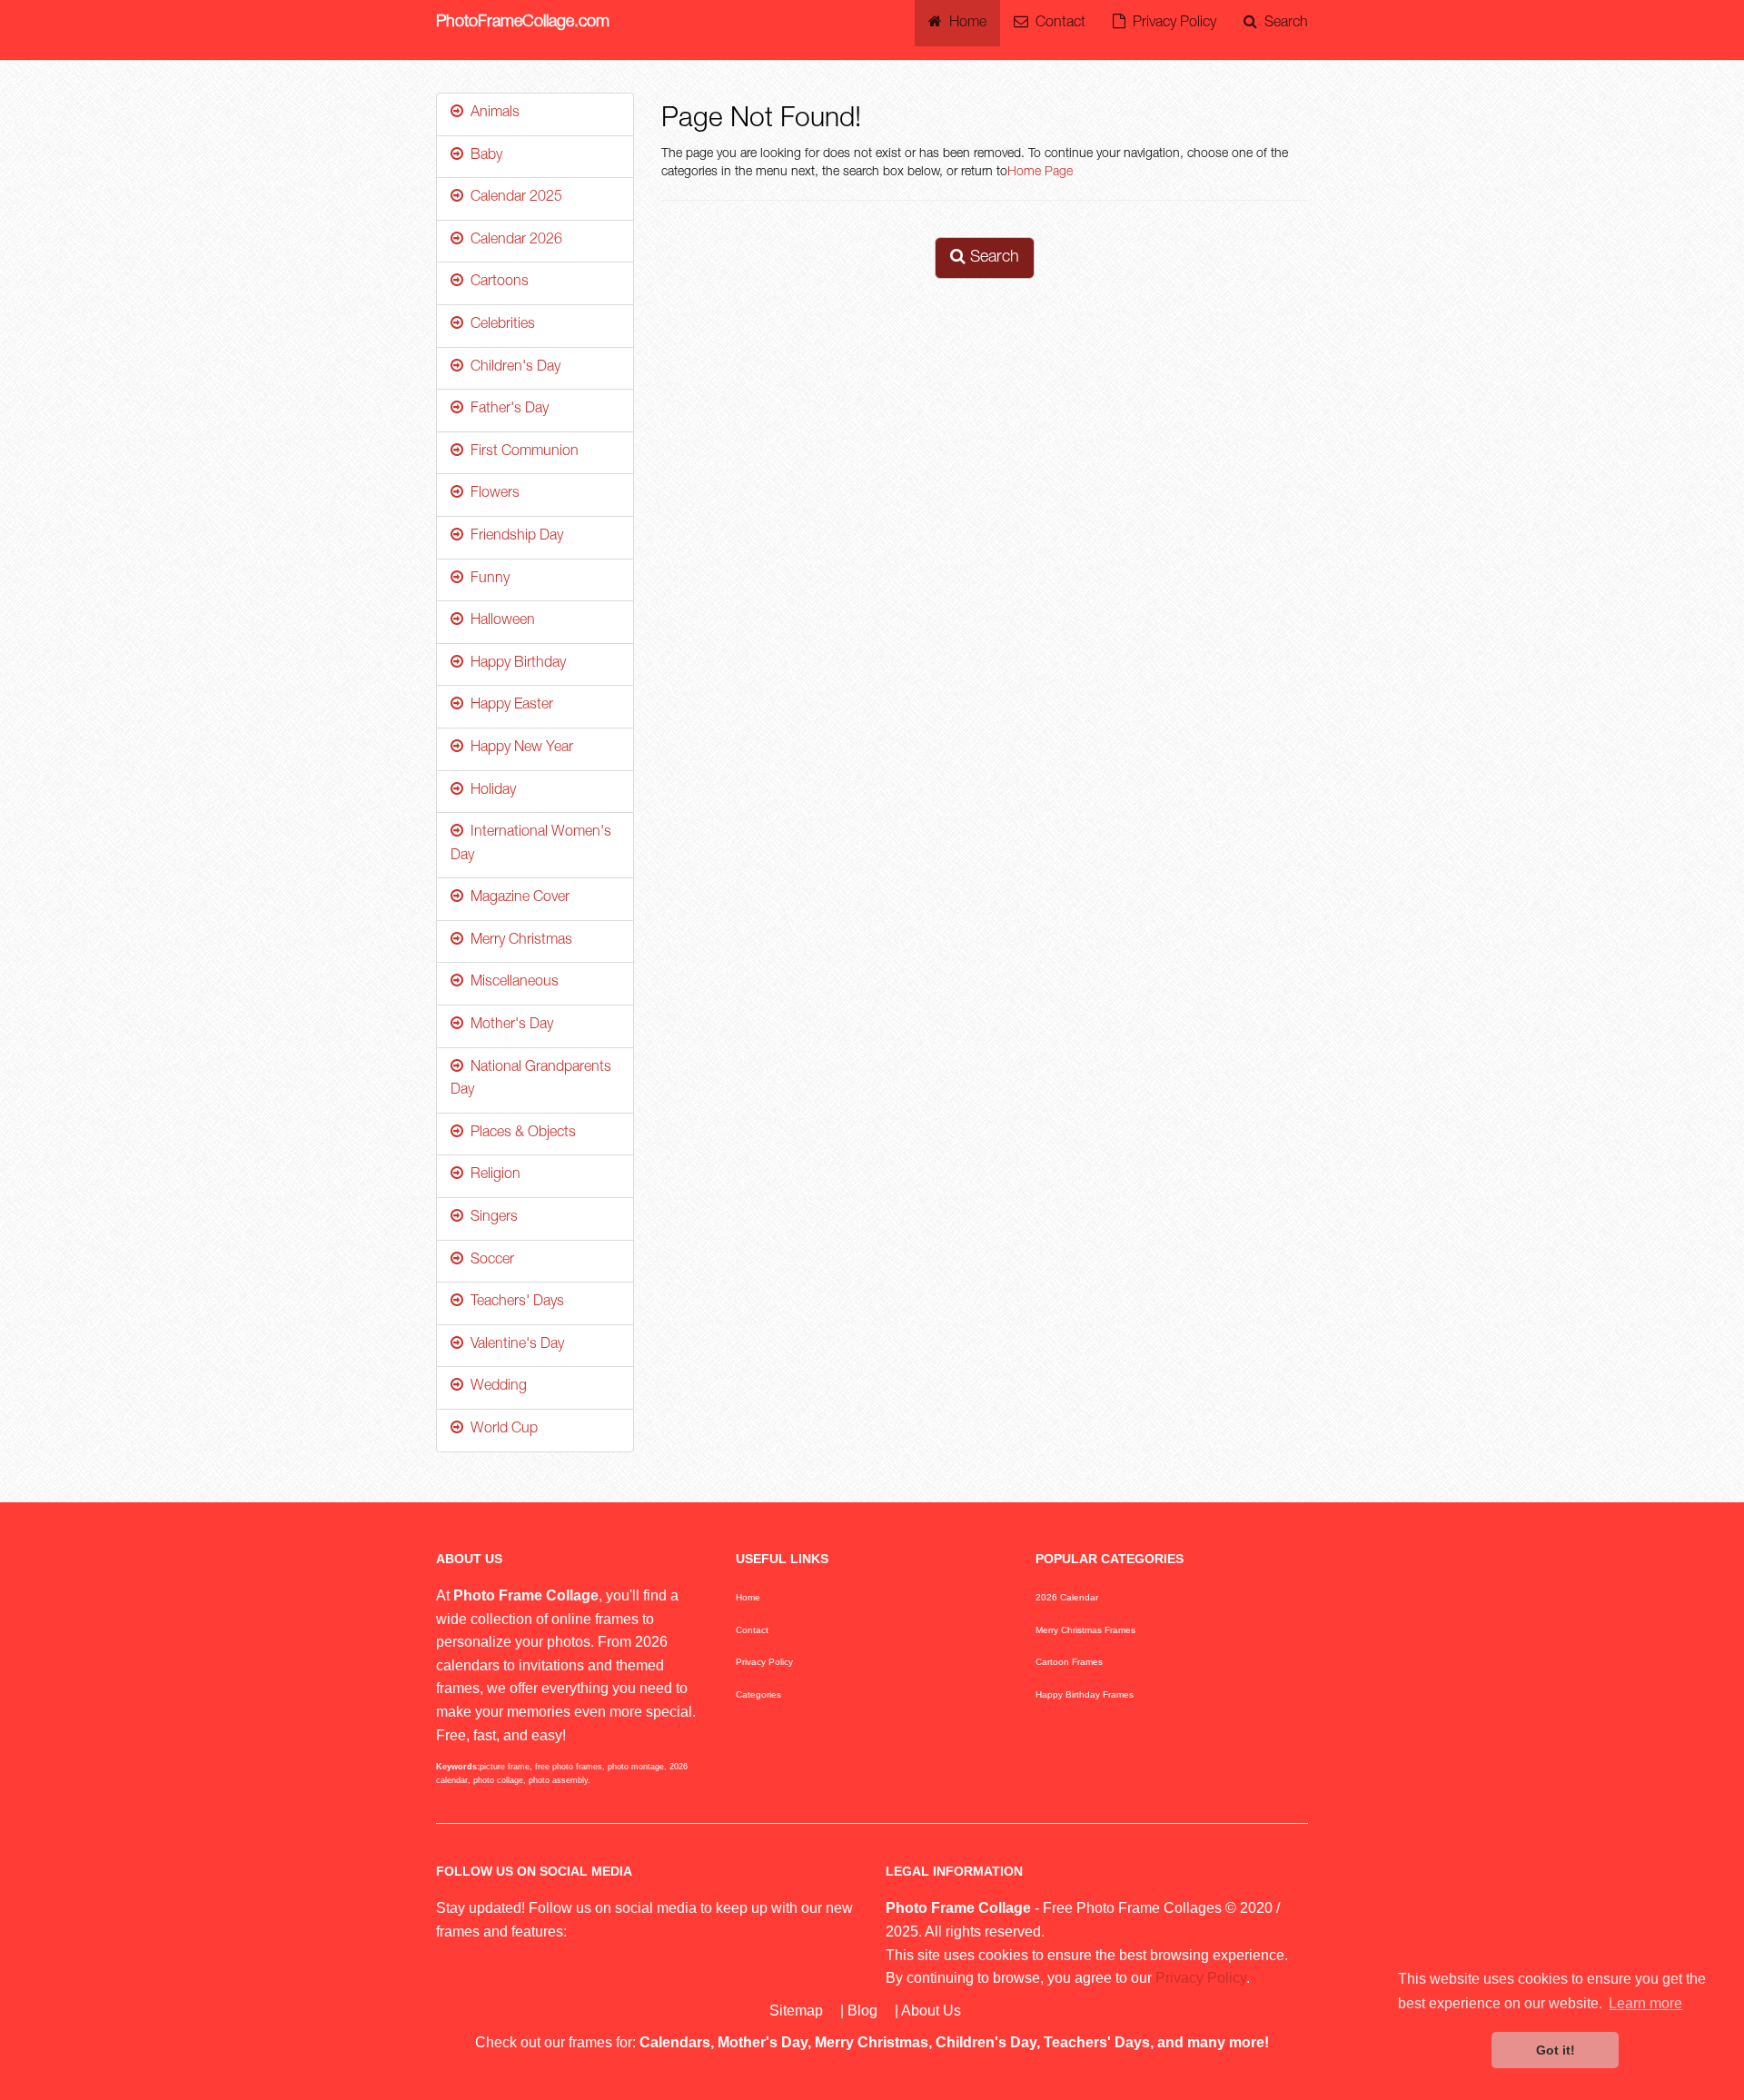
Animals (491, 114)
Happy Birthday (515, 664)
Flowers (491, 494)
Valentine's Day (514, 1345)
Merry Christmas (518, 941)
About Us (931, 2011)
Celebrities (499, 325)
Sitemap (796, 2011)
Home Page (1040, 173)
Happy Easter (508, 706)
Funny (486, 579)
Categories (758, 1694)
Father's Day (506, 410)
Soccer (489, 1261)
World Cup (500, 1430)
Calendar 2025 (513, 198)
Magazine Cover (516, 898)
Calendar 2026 (513, 241)
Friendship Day (513, 537)
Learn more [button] (1645, 2003)
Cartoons (496, 282)
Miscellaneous (511, 983)
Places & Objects (520, 1134)
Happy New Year (518, 748)
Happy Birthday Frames (1085, 1694)
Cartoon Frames (1069, 1662)
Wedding (495, 1387)
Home (964, 24)
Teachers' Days (514, 1303)
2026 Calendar (1067, 1597)
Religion (492, 1175)
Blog (862, 2011)
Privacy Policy (1171, 24)
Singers (490, 1218)
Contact (1057, 24)
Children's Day (512, 368)
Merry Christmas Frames (1085, 1630)
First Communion (521, 452)
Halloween (499, 621)
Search (1283, 24)
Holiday (490, 791)
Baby (483, 156)
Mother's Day (508, 1025)
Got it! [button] (1556, 2050)
